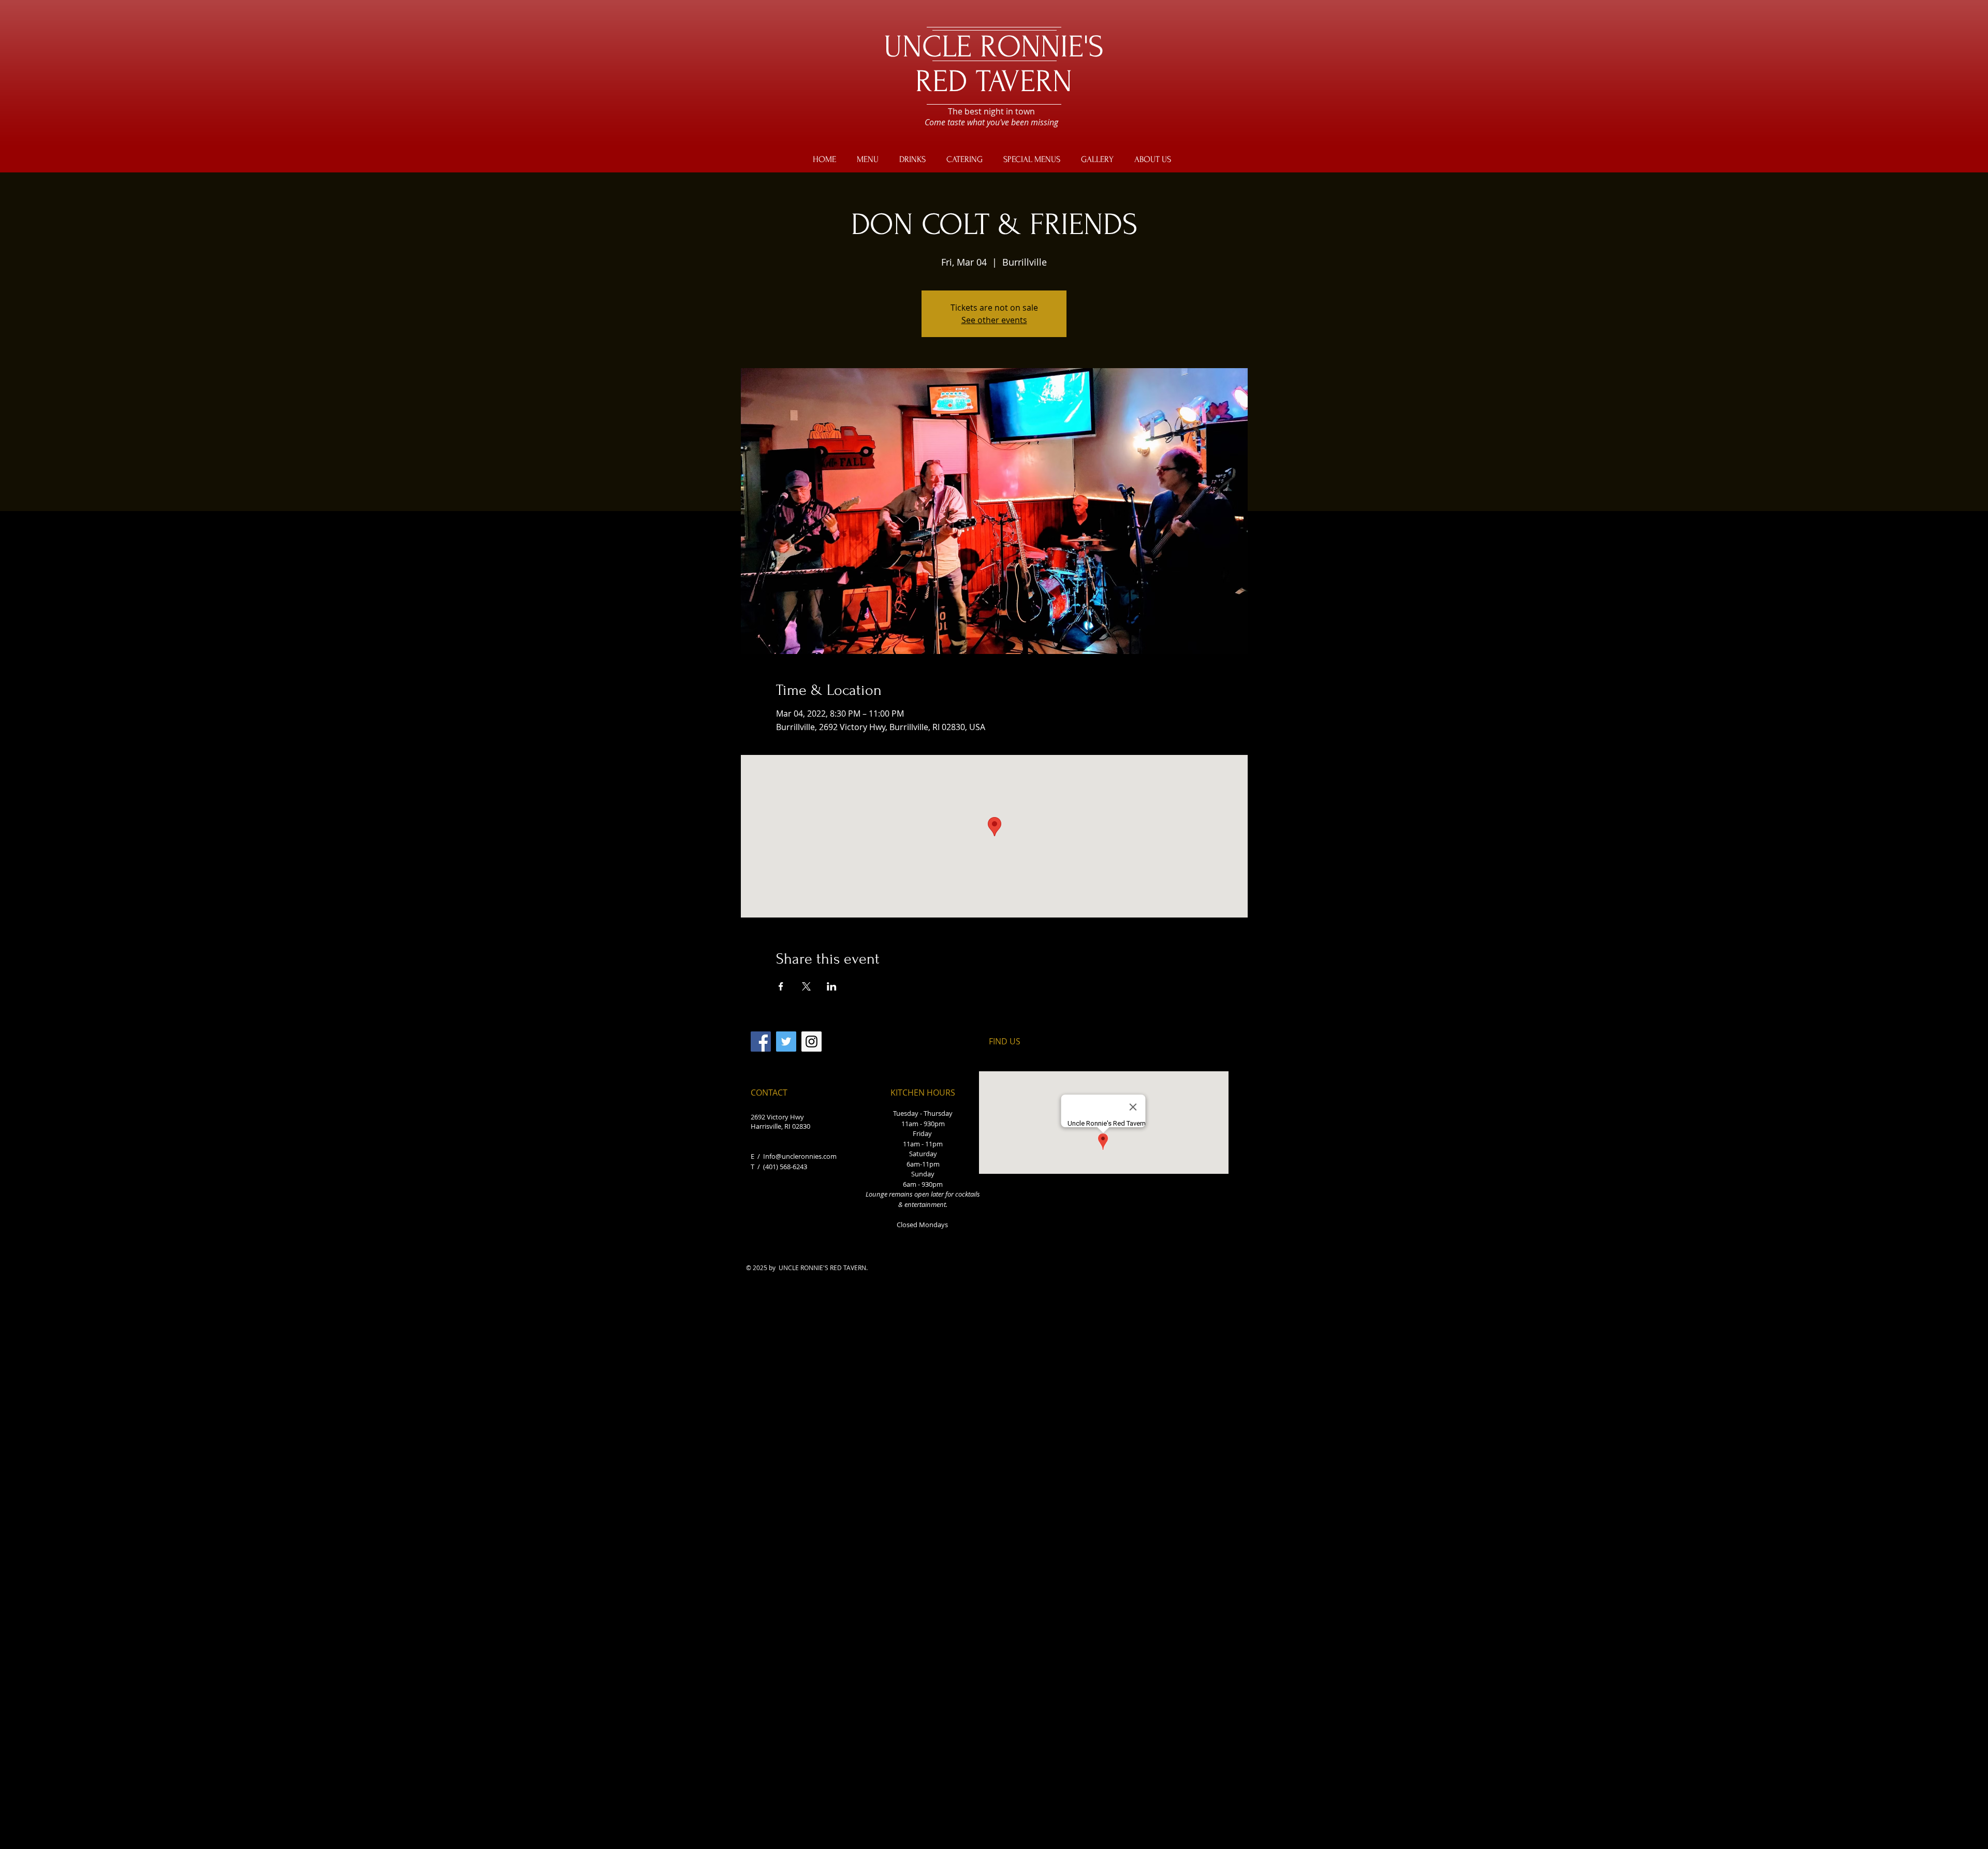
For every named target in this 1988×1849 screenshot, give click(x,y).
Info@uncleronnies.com (800, 1156)
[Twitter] (786, 1042)
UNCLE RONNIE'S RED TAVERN (994, 64)
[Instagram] (812, 1042)
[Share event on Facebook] (781, 986)
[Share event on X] (806, 986)
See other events (994, 320)
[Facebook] (761, 1042)
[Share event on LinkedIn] (832, 986)
